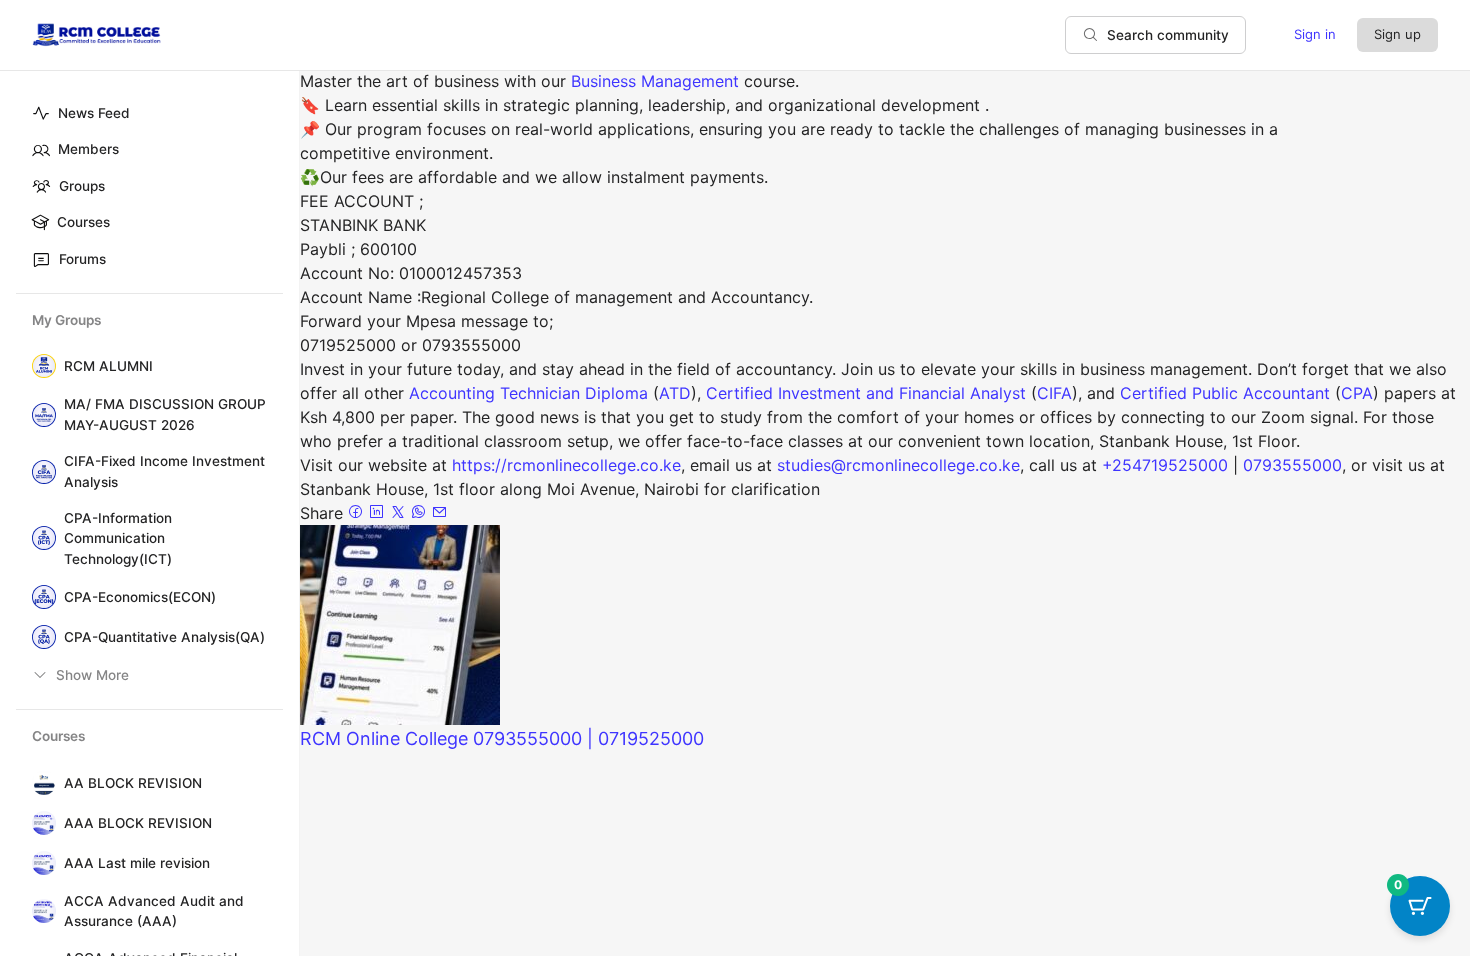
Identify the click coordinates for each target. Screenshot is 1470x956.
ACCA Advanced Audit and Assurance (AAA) (154, 911)
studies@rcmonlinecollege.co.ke (898, 465)
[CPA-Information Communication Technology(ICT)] (40, 538)
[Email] (440, 513)
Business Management (655, 81)
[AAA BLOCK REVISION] (40, 823)
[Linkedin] (379, 513)
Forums (82, 259)
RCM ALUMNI (108, 366)
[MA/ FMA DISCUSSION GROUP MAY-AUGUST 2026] (40, 415)
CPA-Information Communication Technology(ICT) (118, 538)
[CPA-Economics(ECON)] (40, 597)
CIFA (1054, 393)
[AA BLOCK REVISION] (40, 783)
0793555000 (1292, 465)
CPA (1357, 393)
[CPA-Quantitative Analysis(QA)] (40, 637)
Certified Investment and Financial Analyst (866, 393)
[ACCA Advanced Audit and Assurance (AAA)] (40, 911)
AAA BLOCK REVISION (138, 823)
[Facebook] (358, 513)
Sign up (1397, 34)
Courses (83, 222)
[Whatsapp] (421, 513)
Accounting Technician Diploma (528, 393)
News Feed (94, 113)
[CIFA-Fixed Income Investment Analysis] (40, 472)
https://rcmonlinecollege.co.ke (566, 465)
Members (88, 149)
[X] (400, 513)
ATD (675, 393)
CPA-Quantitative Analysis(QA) (164, 637)
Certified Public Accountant (1225, 393)
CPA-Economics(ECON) (140, 597)
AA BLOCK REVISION (133, 783)
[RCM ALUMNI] (40, 366)
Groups (82, 186)
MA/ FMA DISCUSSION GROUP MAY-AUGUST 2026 (165, 414)
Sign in (1315, 34)
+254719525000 (1165, 465)
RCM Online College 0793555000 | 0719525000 (502, 738)
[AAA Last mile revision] (40, 863)
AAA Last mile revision (137, 863)
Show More (92, 675)
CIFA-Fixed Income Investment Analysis (164, 471)
